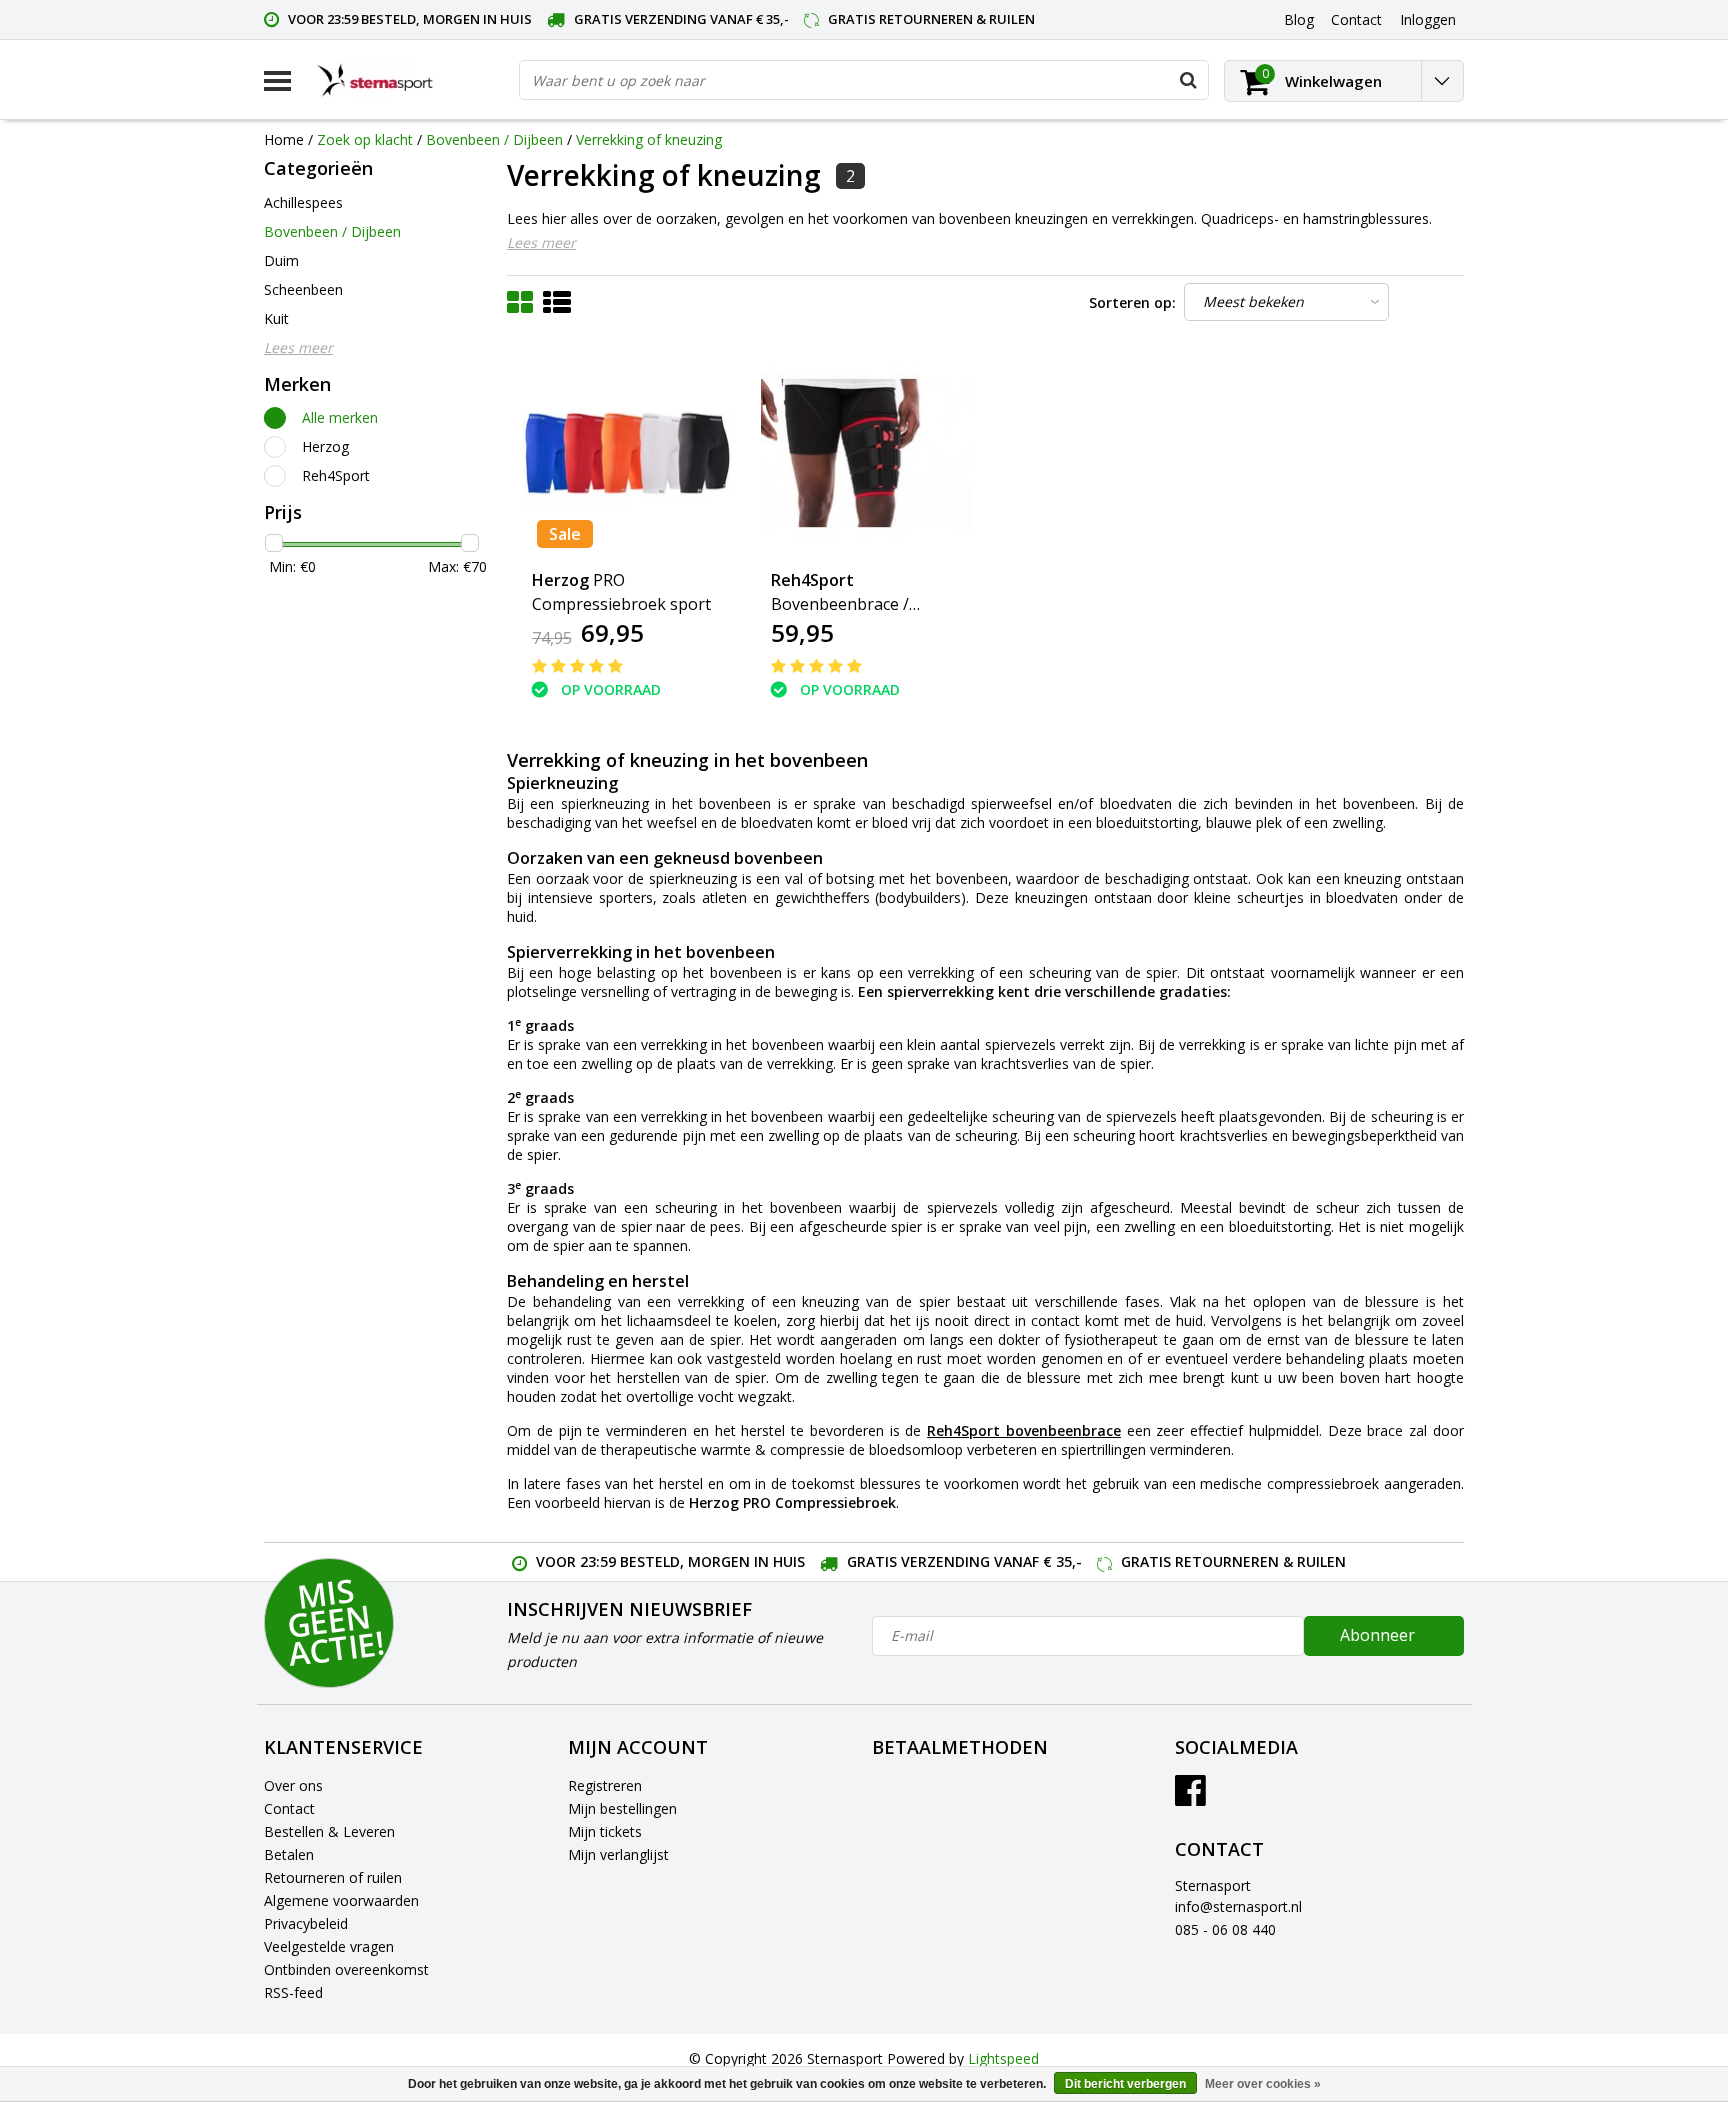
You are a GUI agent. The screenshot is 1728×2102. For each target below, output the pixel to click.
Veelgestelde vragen (329, 1946)
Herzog (325, 446)
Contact (289, 1808)
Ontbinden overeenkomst (346, 1969)
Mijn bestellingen (622, 1808)
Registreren (605, 1785)
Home (284, 139)
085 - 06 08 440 (1225, 1929)
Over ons (293, 1785)
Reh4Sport (336, 475)
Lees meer (541, 242)
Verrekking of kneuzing (649, 139)
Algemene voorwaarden (341, 1900)
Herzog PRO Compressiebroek (792, 1502)
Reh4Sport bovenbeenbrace (1024, 1430)
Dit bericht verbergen (1125, 2084)
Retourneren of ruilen (333, 1877)
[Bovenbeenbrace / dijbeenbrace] (866, 453)
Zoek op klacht (365, 139)
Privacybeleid (306, 1923)
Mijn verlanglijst (618, 1854)
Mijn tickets (605, 1831)
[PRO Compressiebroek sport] (627, 453)
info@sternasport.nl (1238, 1906)
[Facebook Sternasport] (1190, 1797)
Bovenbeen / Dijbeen (494, 139)
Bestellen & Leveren (329, 1831)
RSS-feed (293, 1992)
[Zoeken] (1188, 80)
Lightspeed (1003, 2058)
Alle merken (340, 417)
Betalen (289, 1854)
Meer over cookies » (1263, 2084)
